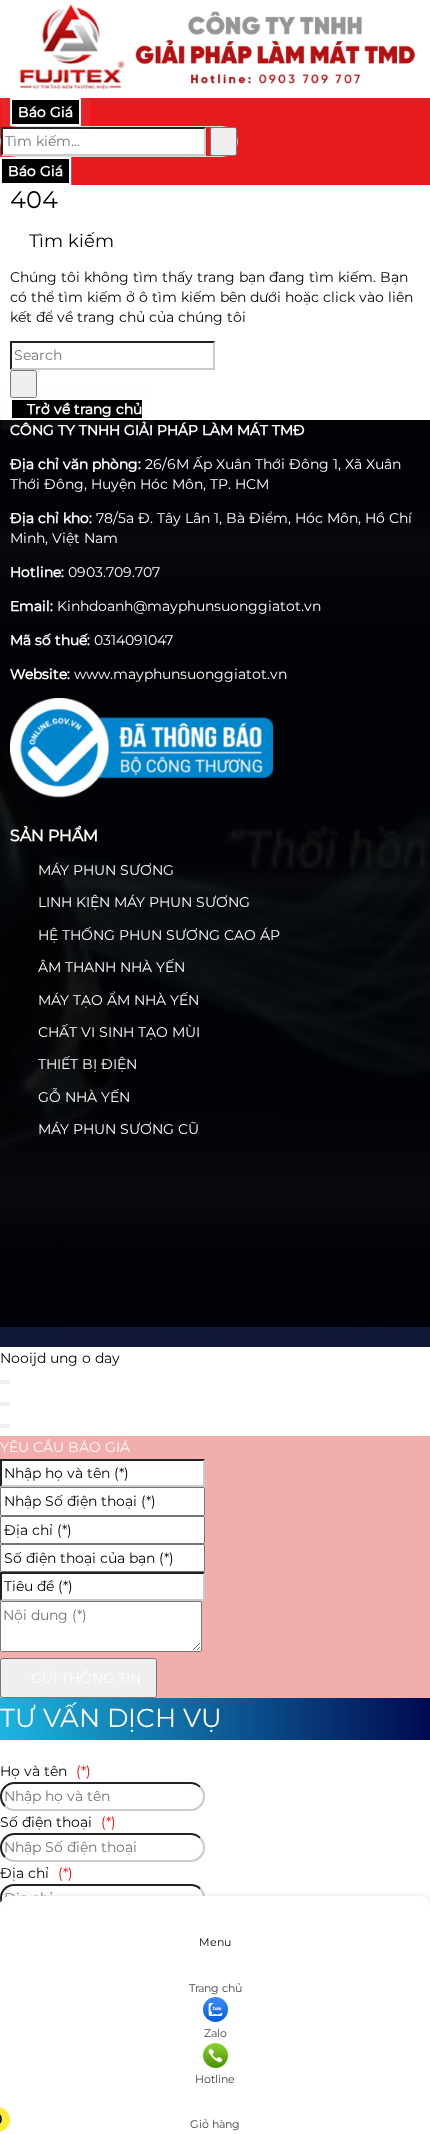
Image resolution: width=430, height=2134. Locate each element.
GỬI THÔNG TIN (84, 1678)
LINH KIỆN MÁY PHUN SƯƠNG (142, 902)
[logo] (215, 87)
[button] (214, 2095)
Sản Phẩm (54, 835)
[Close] (5, 1382)
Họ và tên (45, 1771)
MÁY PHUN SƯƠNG (104, 870)
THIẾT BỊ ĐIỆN (85, 1064)
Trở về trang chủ (82, 409)
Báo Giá (45, 112)
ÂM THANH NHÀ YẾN (109, 967)
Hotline (215, 2079)
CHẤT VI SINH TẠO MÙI (117, 1032)
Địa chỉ (36, 1873)
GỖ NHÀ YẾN (82, 1097)
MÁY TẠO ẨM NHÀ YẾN (116, 1000)
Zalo (215, 2033)
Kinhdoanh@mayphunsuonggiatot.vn (189, 606)
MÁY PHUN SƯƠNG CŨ (116, 1129)
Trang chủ (215, 1988)
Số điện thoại (58, 1822)
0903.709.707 (114, 572)
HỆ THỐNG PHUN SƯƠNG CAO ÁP (157, 935)
